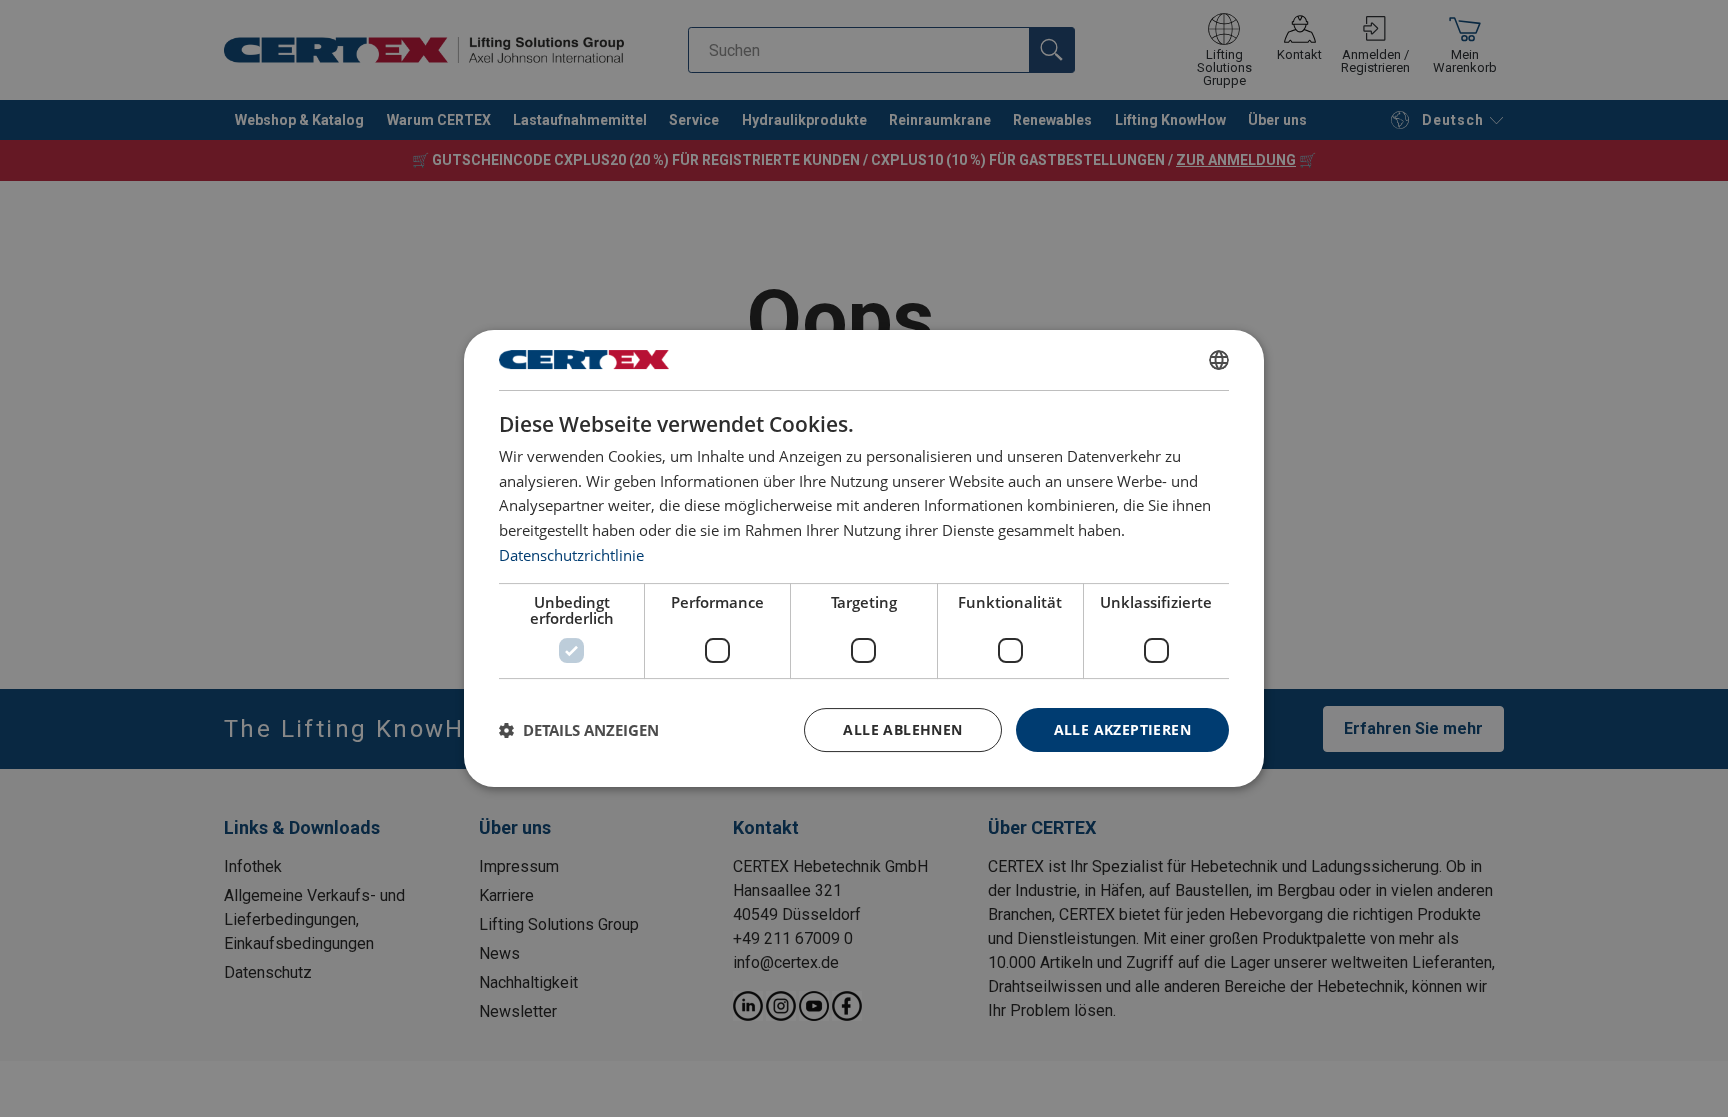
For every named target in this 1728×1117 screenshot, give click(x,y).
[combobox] (1219, 360)
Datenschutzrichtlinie (571, 555)
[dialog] (864, 559)
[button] (579, 730)
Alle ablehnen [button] (902, 729)
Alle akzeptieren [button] (1122, 729)
